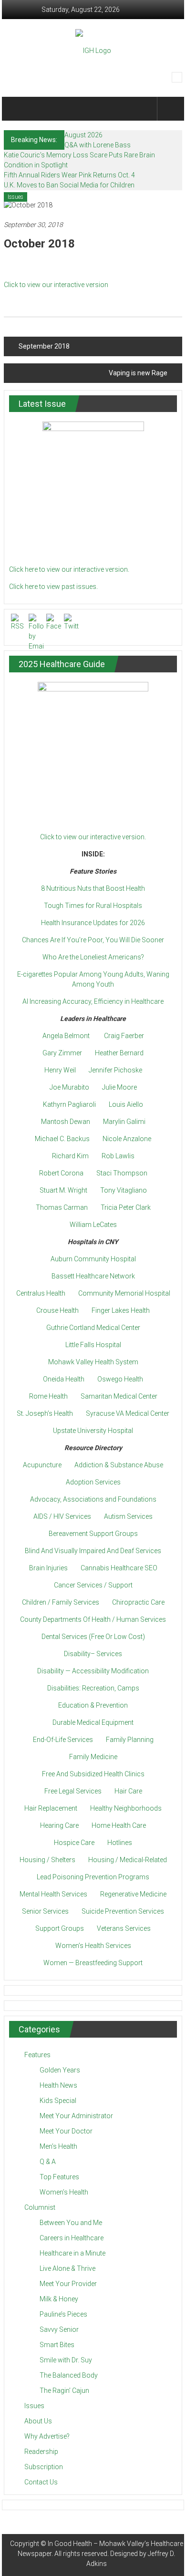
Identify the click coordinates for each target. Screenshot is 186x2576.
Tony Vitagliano (124, 1190)
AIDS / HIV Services (62, 1516)
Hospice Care (74, 1843)
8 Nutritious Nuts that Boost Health (93, 888)
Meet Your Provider (68, 2284)
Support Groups (60, 1928)
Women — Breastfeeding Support (93, 1963)
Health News (58, 2085)
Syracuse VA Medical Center (128, 1413)
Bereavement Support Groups (93, 1534)
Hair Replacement (51, 1808)
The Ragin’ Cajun (64, 2391)
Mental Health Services (53, 1894)
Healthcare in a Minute (72, 2253)
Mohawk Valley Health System (93, 1362)
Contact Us (41, 2482)
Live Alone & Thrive (67, 2268)
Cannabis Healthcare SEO (119, 1568)
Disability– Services (93, 1654)
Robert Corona (61, 1173)
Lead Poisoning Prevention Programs (93, 1877)
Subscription (44, 2467)
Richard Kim (70, 1156)
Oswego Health (120, 1379)
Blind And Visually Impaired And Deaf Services (93, 1551)
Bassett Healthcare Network (93, 1276)
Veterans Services (124, 1928)
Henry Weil (60, 1070)
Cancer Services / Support (93, 1585)
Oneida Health (64, 1379)
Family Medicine (93, 1757)
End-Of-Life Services (63, 1740)
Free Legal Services (73, 1791)
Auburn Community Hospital (93, 1259)
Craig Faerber (124, 1036)
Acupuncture (42, 1465)
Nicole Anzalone (127, 1139)
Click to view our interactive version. (93, 837)
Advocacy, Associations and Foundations (93, 1499)
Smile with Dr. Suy (66, 2360)
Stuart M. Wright (63, 1190)
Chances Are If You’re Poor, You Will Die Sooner (93, 940)
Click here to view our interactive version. (69, 569)
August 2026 (83, 135)
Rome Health (48, 1396)
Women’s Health (64, 2192)
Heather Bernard (119, 1053)
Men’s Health (58, 2146)
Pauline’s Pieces (63, 2314)
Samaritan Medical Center (119, 1396)
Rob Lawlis (118, 1156)
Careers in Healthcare (72, 2238)
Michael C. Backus (62, 1139)
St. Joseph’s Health (45, 1413)
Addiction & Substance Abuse (119, 1465)
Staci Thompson (122, 1173)
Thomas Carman (62, 1207)
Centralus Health (41, 1293)
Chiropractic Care (138, 1602)
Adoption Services (93, 1482)
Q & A (48, 2162)
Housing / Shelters (47, 1860)
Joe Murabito (69, 1087)
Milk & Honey (59, 2299)
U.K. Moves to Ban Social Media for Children (69, 185)
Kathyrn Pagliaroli (69, 1104)
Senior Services (45, 1911)
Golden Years (60, 2070)
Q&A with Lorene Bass (98, 145)
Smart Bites (57, 2345)
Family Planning (130, 1740)
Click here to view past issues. (53, 587)
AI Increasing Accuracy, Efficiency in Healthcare (93, 1001)
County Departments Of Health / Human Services (93, 1619)
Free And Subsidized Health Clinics (93, 1774)
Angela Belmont (66, 1036)
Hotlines (120, 1843)
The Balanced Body (69, 2375)
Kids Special (58, 2101)
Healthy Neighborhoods (126, 1808)
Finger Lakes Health (121, 1310)
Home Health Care (119, 1825)
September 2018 (44, 346)
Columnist (40, 2207)
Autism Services (128, 1516)
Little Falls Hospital (93, 1345)
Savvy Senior (59, 2329)
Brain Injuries (48, 1568)
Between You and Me (71, 2223)
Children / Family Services (61, 1602)
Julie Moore (119, 1087)
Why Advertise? (47, 2436)
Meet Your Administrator (76, 2116)
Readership (41, 2452)
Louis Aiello (126, 1104)
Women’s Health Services (93, 1946)
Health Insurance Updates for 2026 (93, 923)
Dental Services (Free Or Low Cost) (93, 1637)
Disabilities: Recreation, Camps (93, 1688)
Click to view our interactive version (56, 285)
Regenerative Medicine (133, 1894)
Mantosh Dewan (66, 1122)
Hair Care (128, 1791)
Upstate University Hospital (93, 1431)
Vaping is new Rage (138, 373)
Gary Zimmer (62, 1053)
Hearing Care (59, 1825)
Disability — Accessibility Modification (93, 1671)
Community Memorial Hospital (124, 1293)
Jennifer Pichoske (115, 1070)
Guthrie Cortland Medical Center (93, 1328)
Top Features (59, 2177)
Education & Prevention (93, 1705)
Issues (15, 197)
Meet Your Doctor (66, 2131)
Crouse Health (57, 1310)
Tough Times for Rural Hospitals (93, 906)
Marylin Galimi (124, 1122)
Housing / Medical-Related (128, 1860)
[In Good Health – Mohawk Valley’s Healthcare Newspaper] (18, 109)
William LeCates (93, 1225)
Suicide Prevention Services (123, 1911)
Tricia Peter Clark (126, 1207)
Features (37, 2055)
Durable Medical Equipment (93, 1722)
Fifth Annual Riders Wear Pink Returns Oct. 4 (69, 175)
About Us (38, 2421)
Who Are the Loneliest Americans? (93, 957)
